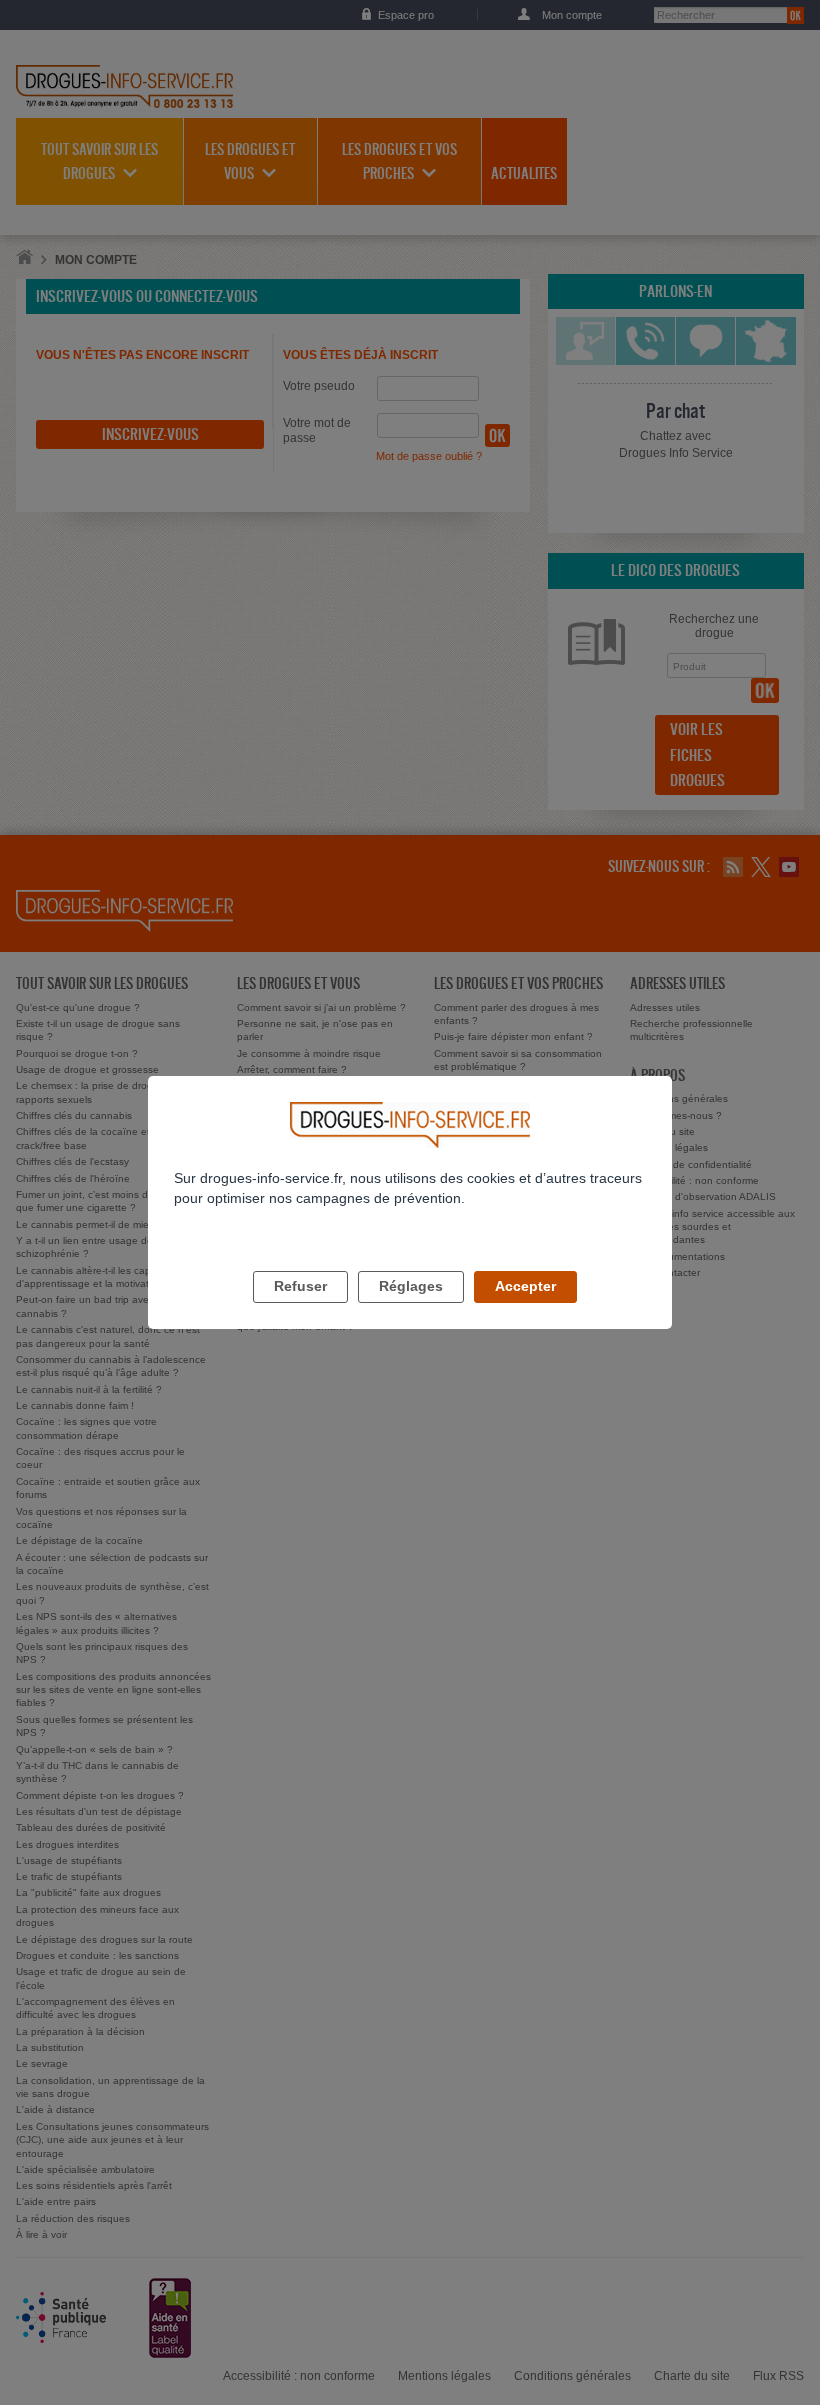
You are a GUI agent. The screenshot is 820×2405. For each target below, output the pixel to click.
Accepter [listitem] (525, 1286)
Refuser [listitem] (300, 1286)
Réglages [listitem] (411, 1286)
